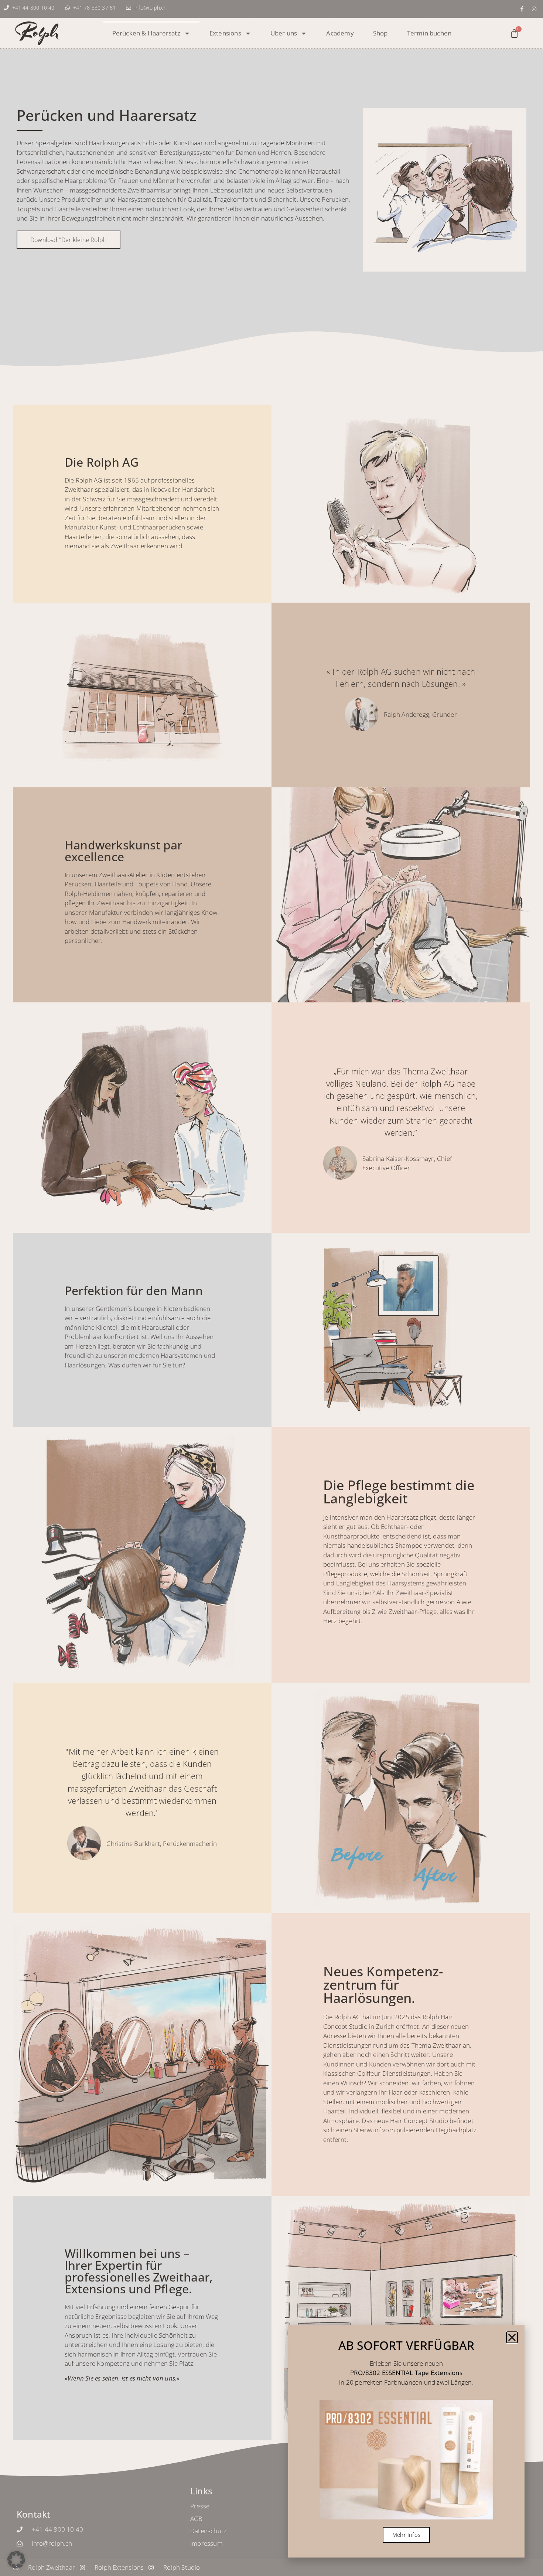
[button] (16, 2560)
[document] (271, 1288)
